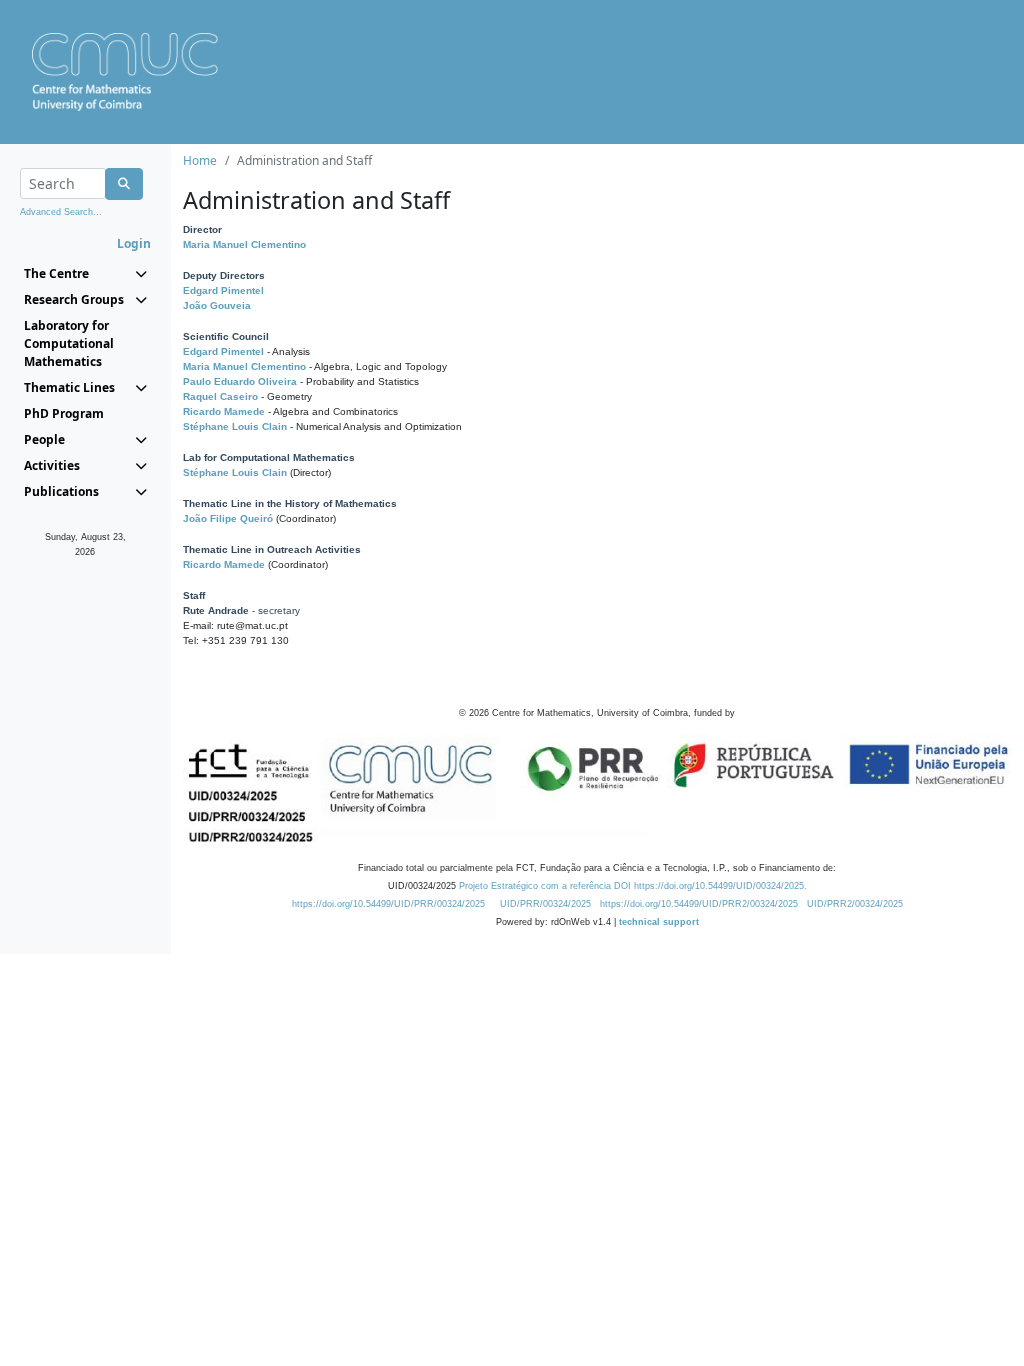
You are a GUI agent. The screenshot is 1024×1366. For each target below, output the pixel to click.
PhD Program (64, 413)
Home (200, 160)
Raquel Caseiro (220, 396)
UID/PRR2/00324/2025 (855, 904)
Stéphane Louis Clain (235, 426)
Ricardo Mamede (224, 411)
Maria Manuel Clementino (244, 244)
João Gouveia (217, 305)
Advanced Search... (61, 212)
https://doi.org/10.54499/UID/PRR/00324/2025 (388, 904)
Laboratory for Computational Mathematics (69, 343)
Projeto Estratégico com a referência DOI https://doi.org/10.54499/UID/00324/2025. (633, 886)
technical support (659, 922)
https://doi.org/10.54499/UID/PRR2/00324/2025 (699, 904)
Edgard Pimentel (223, 290)
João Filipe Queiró (228, 518)
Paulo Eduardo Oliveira (240, 381)
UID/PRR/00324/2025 (545, 904)
